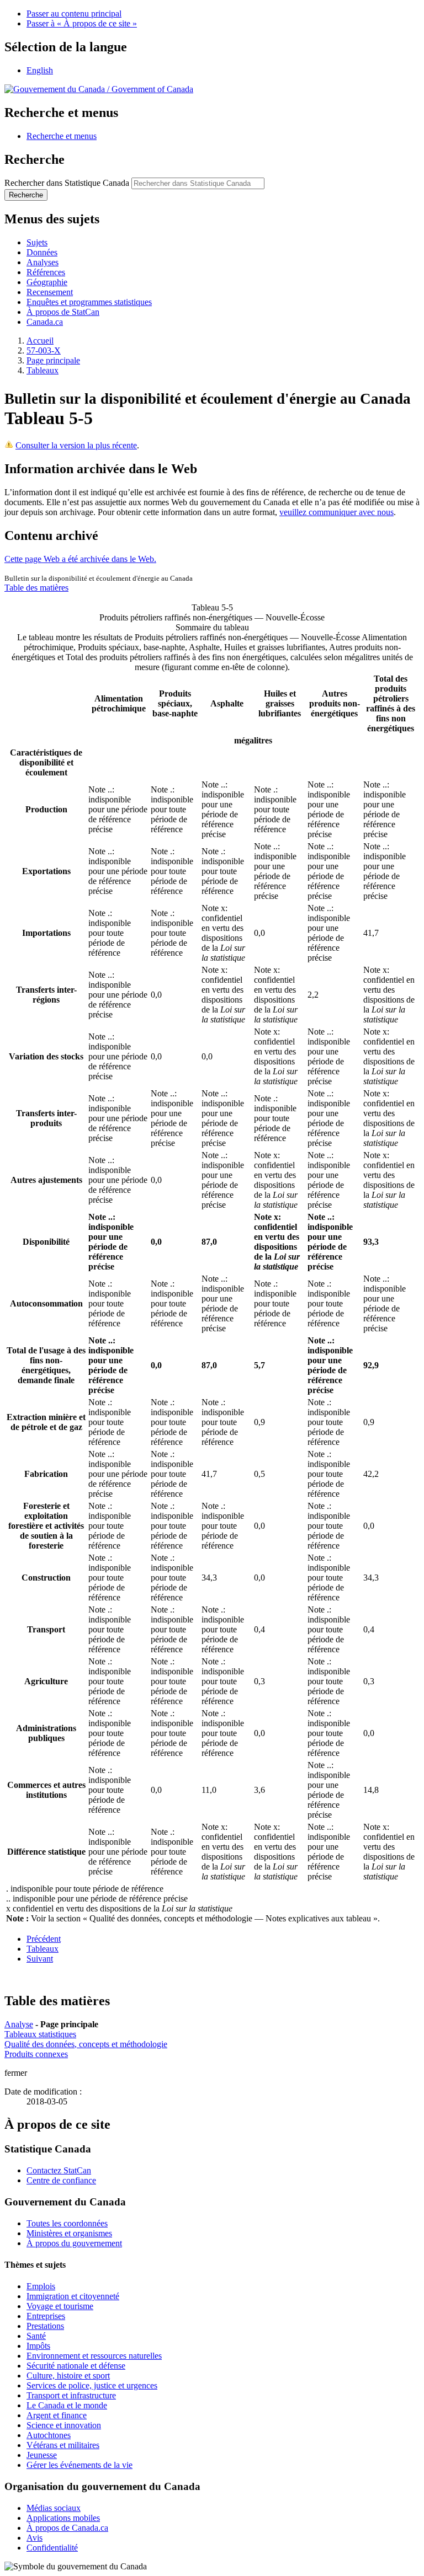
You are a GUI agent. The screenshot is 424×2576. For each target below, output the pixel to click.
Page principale (53, 360)
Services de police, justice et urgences (92, 2385)
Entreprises (46, 2316)
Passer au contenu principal (74, 14)
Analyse (19, 2024)
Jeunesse (42, 2455)
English (40, 70)
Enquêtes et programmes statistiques (89, 302)
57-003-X (44, 350)
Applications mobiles (63, 2518)
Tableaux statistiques (40, 2034)
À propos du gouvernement (74, 2243)
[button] (62, 136)
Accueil (40, 341)
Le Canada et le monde (67, 2405)
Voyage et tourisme (60, 2306)
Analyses (43, 262)
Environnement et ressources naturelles (94, 2356)
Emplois (41, 2286)
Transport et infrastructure (71, 2395)
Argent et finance (57, 2415)
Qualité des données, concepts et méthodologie (86, 2044)
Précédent (44, 1939)
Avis (35, 2538)
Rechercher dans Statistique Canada (67, 183)
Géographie (47, 282)
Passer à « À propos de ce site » (82, 23)
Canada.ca (45, 322)
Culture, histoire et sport (68, 2376)
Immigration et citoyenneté (73, 2296)
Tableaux (43, 370)
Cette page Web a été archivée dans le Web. (80, 559)
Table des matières (36, 588)
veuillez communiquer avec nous (336, 512)
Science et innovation (64, 2425)
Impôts (38, 2346)
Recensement (50, 292)
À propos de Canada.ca (67, 2528)
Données (42, 252)
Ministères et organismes (69, 2233)
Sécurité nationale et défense (76, 2366)
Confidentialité (52, 2548)
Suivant (40, 1959)
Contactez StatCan (59, 2170)
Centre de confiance (61, 2180)
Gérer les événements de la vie (79, 2465)
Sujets (37, 242)
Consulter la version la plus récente (76, 445)
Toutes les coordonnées (67, 2223)
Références (46, 272)
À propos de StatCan (63, 312)
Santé (36, 2336)
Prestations (45, 2326)
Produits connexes (36, 2054)
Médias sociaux (54, 2508)
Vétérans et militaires (63, 2445)
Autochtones (49, 2435)
